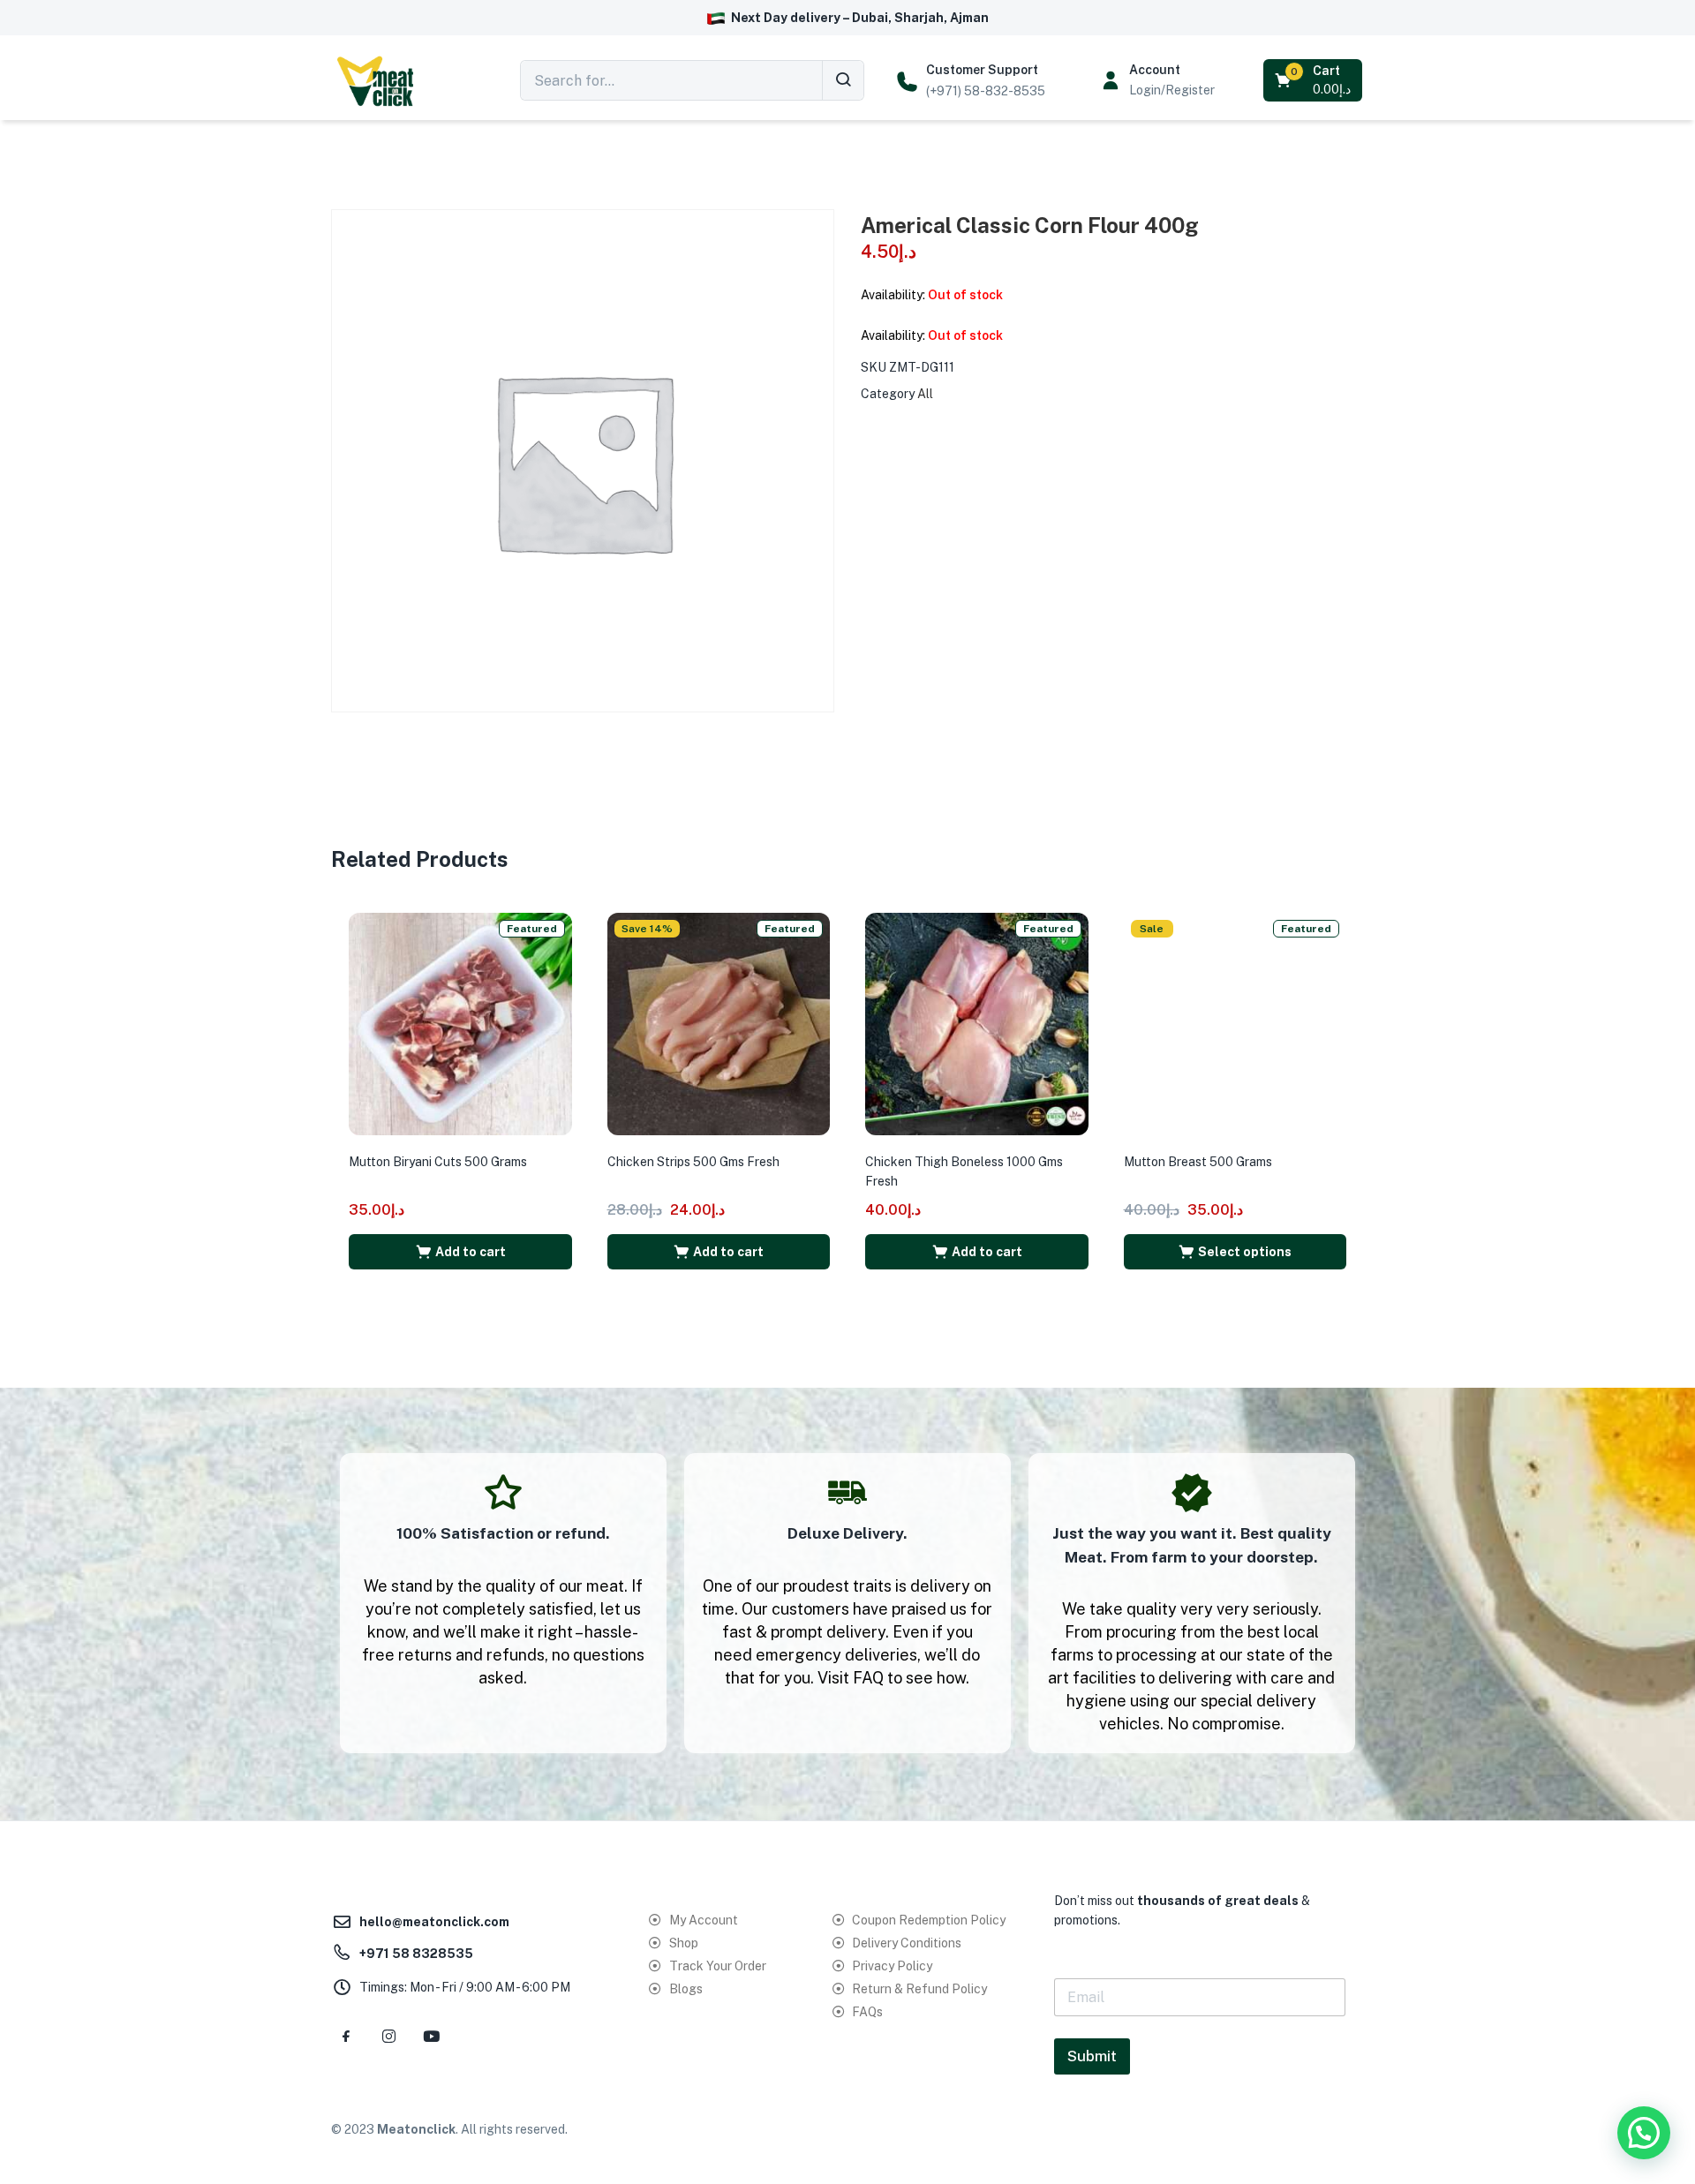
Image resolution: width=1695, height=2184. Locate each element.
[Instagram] (388, 2037)
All (925, 394)
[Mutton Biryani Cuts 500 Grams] (460, 1023)
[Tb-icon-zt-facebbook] (346, 2037)
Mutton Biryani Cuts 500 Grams (438, 1162)
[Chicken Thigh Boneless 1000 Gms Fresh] (977, 1023)
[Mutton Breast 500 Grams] (1235, 1023)
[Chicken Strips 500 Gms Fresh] (719, 1023)
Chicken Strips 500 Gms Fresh (693, 1162)
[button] (1314, 80)
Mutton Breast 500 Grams (1198, 1162)
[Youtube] (431, 2037)
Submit (1092, 2056)
